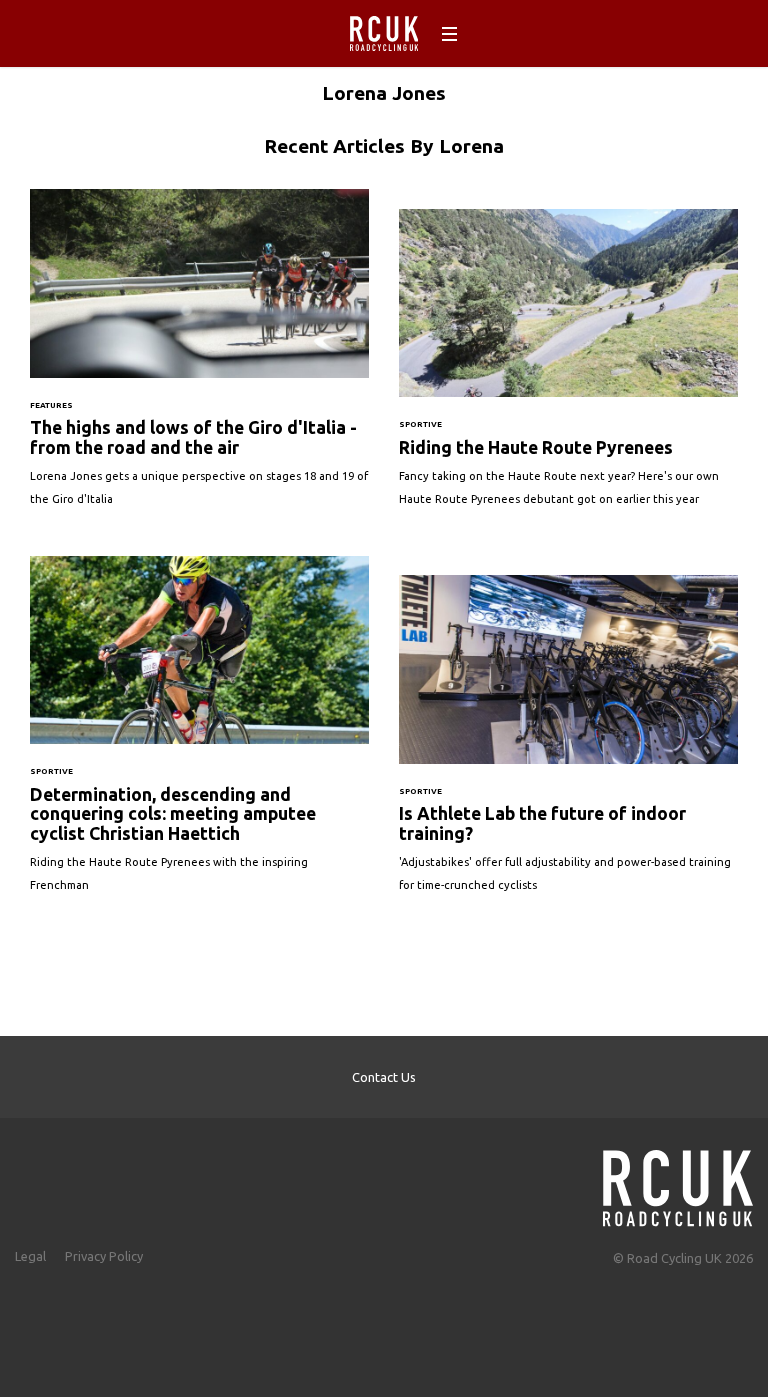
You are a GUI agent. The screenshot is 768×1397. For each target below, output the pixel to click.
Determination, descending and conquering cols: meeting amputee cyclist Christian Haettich (199, 734)
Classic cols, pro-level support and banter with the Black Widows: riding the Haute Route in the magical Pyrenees (568, 367)
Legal (30, 1256)
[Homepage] (678, 1182)
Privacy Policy (104, 1256)
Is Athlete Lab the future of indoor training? (568, 743)
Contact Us (384, 1077)
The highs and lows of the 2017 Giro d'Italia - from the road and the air (199, 357)
